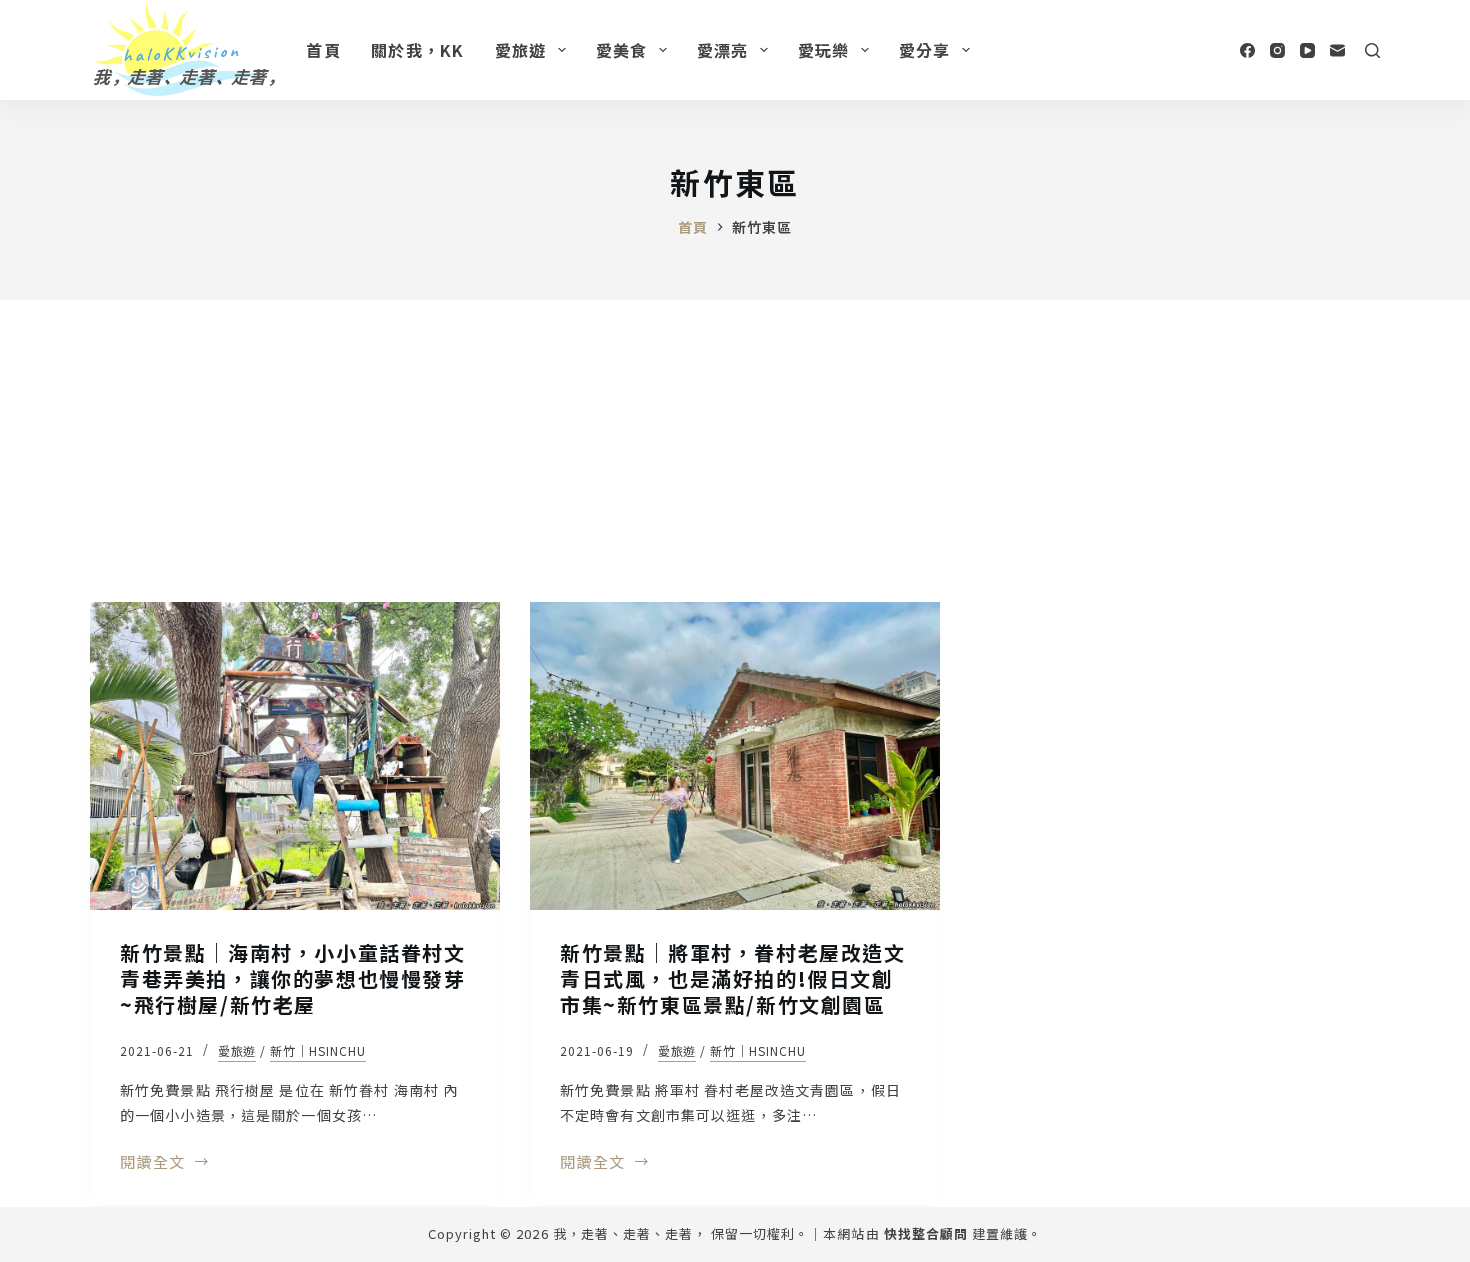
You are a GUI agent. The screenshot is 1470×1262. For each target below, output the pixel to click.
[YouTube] (1307, 50)
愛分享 (925, 50)
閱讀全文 (152, 1163)
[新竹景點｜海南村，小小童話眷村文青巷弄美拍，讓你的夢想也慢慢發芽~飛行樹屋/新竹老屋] (295, 756)
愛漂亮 (723, 50)
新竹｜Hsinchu (318, 1050)
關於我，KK (418, 50)
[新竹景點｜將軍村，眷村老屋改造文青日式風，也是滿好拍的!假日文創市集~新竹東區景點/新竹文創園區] (735, 756)
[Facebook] (1247, 50)
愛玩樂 (824, 50)
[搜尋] (1372, 50)
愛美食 (622, 50)
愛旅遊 (521, 50)
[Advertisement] (735, 450)
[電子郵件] (1337, 50)
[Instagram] (1277, 50)
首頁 (323, 50)
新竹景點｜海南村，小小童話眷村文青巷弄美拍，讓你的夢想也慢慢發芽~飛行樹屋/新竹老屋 (293, 978)
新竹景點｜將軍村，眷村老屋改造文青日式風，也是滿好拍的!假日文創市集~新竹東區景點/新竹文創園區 (733, 978)
